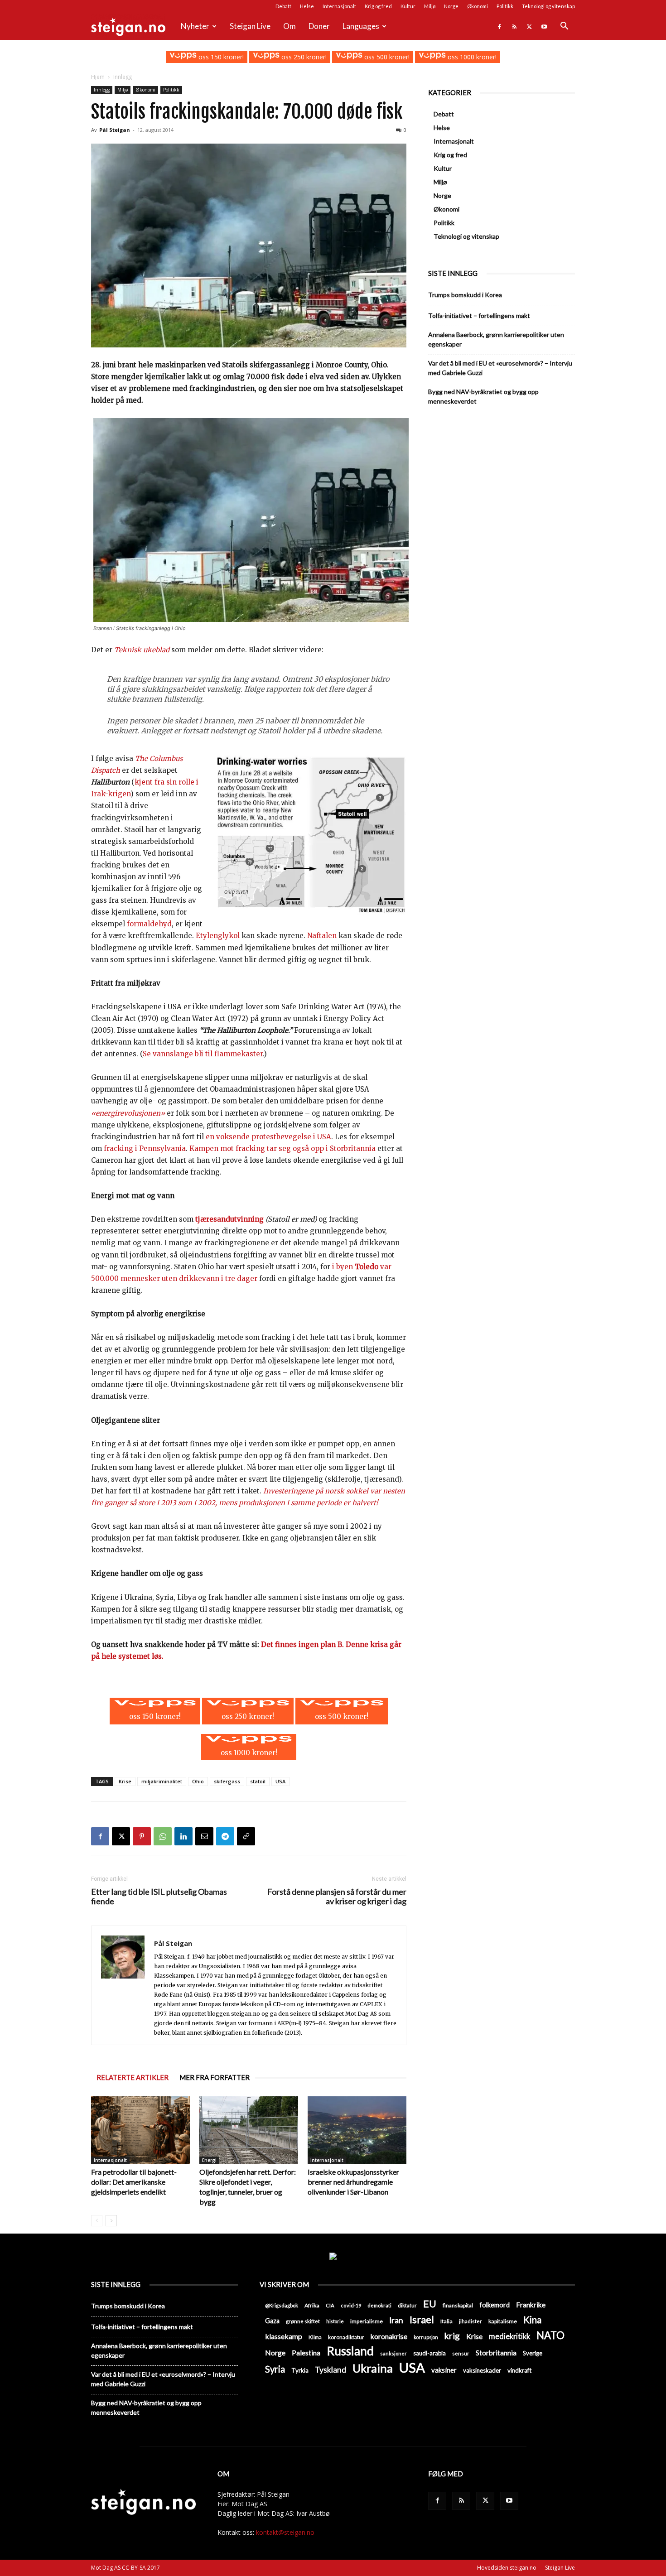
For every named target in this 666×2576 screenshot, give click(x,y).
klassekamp (284, 2336)
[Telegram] (225, 1836)
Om (290, 26)
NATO (550, 2335)
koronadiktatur (346, 2337)
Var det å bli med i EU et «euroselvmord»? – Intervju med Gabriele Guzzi (500, 368)
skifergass (227, 1781)
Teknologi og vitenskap (548, 6)
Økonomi (478, 6)
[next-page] (111, 2221)
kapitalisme (503, 2321)
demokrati (379, 2305)
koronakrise (389, 2336)
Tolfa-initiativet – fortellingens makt (479, 315)
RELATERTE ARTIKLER (133, 2077)
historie (335, 2321)
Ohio (198, 1781)
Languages (361, 26)
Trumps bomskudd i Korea (465, 295)
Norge (451, 6)
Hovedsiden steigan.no (507, 2568)
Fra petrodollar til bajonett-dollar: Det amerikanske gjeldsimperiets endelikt (134, 2182)
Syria (275, 2369)
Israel (422, 2319)
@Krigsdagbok (282, 2305)
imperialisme (367, 2321)
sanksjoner (393, 2353)
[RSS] (514, 26)
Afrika (312, 2305)
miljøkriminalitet (162, 1781)
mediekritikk (509, 2336)
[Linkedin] (183, 1836)
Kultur (408, 6)
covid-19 (351, 2305)
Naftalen (322, 936)
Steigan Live (250, 26)
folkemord (495, 2305)
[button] (564, 27)
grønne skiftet (303, 2321)
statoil (258, 1781)
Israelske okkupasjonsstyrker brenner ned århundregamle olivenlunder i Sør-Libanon (353, 2182)
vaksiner (444, 2370)
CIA (330, 2305)
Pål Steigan (115, 130)
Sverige (533, 2353)
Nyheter (195, 26)
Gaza (272, 2321)
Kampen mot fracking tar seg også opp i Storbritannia (282, 1148)
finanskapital (458, 2305)
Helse (307, 6)
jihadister (471, 2321)
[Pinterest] (142, 1836)
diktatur (407, 2305)
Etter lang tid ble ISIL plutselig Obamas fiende (159, 1897)
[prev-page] (97, 2221)
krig (452, 2336)
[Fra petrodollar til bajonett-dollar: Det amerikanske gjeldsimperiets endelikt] (140, 2130)
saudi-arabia (430, 2353)
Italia (446, 2321)
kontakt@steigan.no (285, 2532)
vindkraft (519, 2370)
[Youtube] (544, 26)
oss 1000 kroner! (471, 57)
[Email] (204, 1836)
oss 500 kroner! (386, 57)
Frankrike (531, 2305)
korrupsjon (426, 2337)
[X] (529, 26)
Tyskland (331, 2370)
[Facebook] (499, 26)
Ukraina (373, 2368)
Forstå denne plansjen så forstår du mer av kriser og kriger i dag (337, 1897)
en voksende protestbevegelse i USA (268, 1137)
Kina (532, 2320)
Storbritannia (496, 2353)
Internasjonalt (339, 6)
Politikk (505, 6)
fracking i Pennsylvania (145, 1148)
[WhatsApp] (163, 1836)
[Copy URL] (246, 1836)
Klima (315, 2337)
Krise (125, 1781)
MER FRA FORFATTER (215, 2077)
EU (430, 2304)
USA (280, 1781)
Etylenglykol (219, 936)
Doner (319, 26)
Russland (350, 2351)
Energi (209, 2160)
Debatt (283, 6)
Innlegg (102, 90)
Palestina (306, 2353)
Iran (396, 2320)
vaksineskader (482, 2370)
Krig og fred (378, 6)
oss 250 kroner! (303, 57)
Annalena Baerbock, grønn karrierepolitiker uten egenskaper (496, 339)
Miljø (430, 6)
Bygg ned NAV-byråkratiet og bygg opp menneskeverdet (483, 396)
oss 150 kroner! (220, 57)
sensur (461, 2353)
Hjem (98, 77)
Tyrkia (300, 2370)
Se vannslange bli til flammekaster (203, 1054)
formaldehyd (149, 924)
